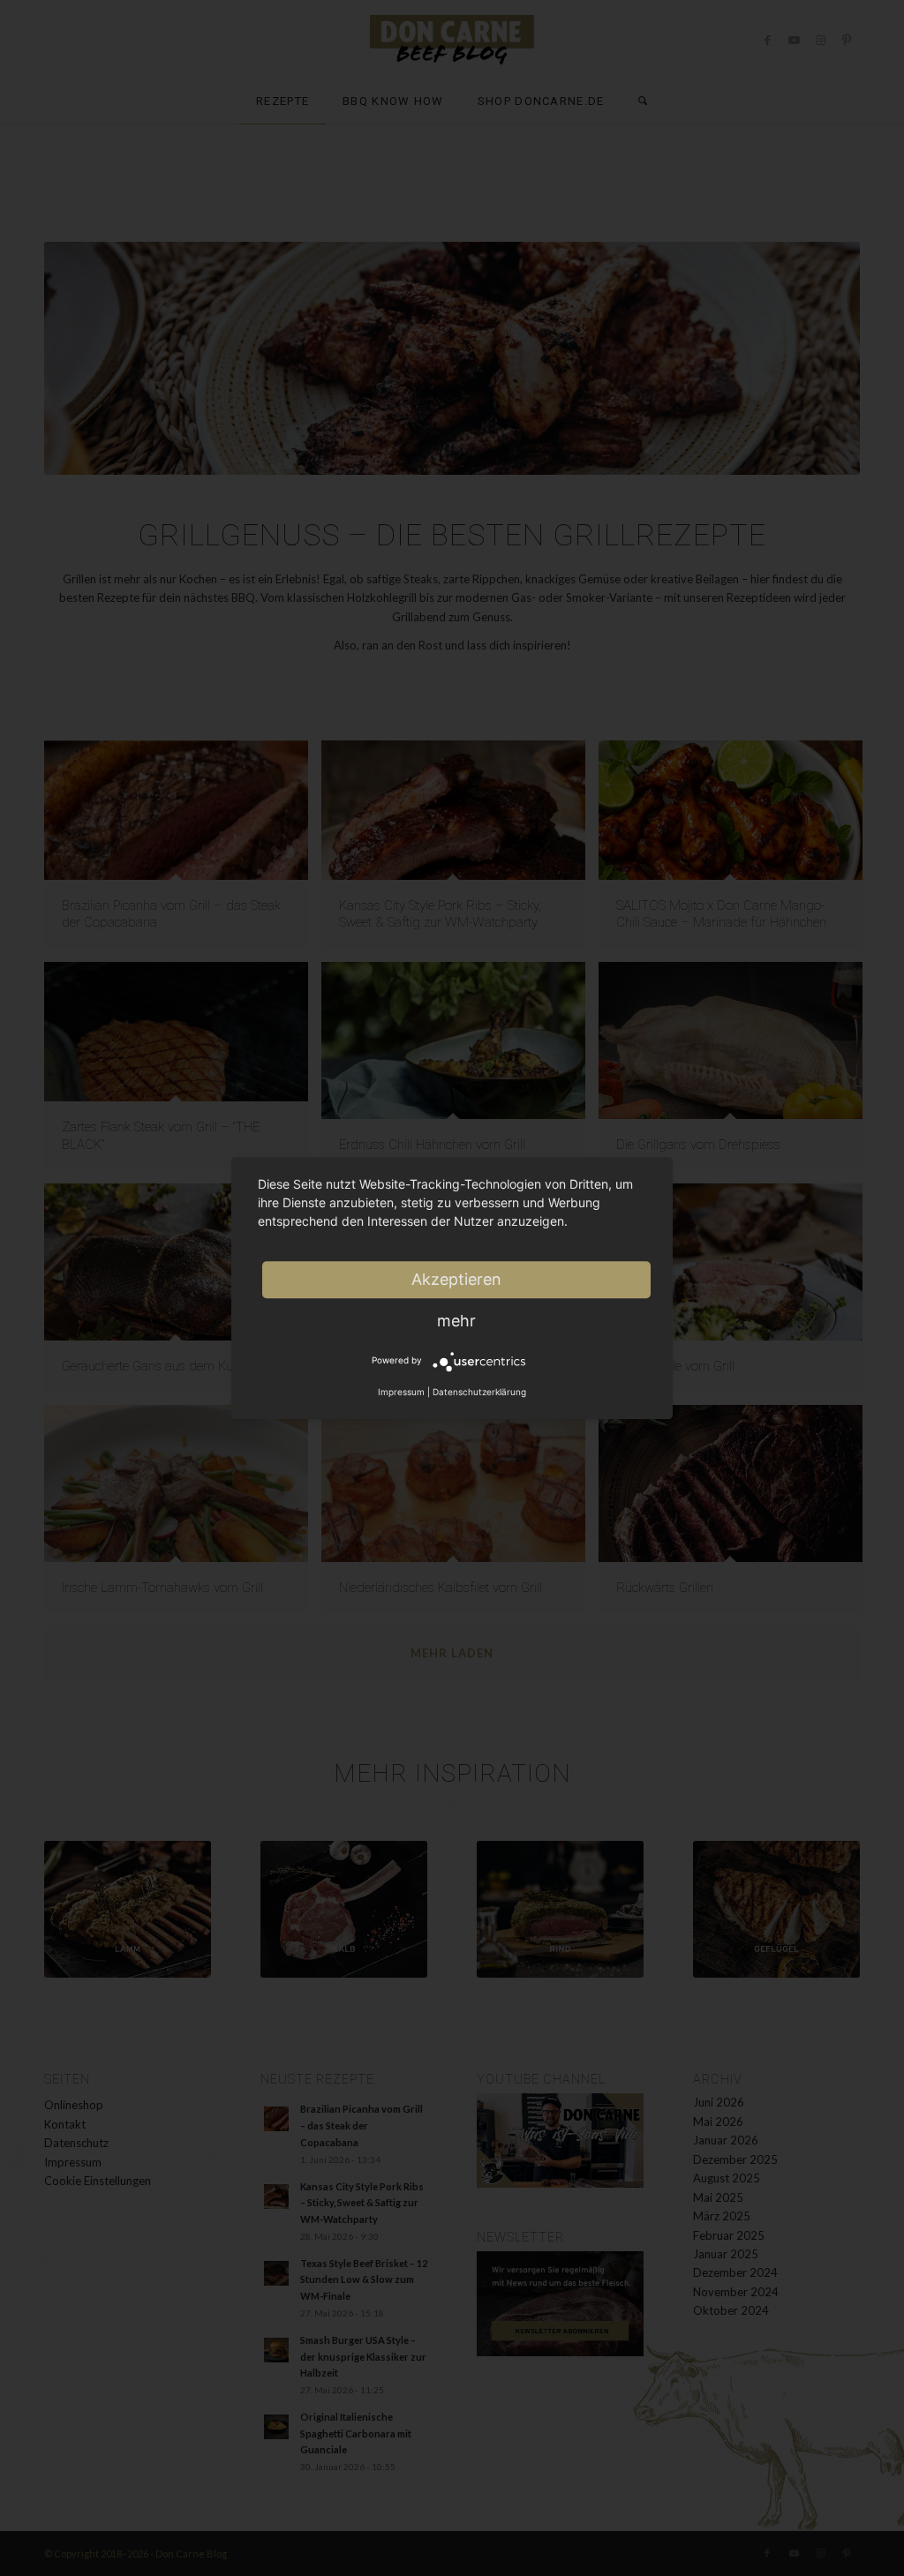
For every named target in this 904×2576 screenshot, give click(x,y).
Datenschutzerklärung (479, 1392)
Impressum (401, 1392)
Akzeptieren (456, 1279)
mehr (456, 1321)
